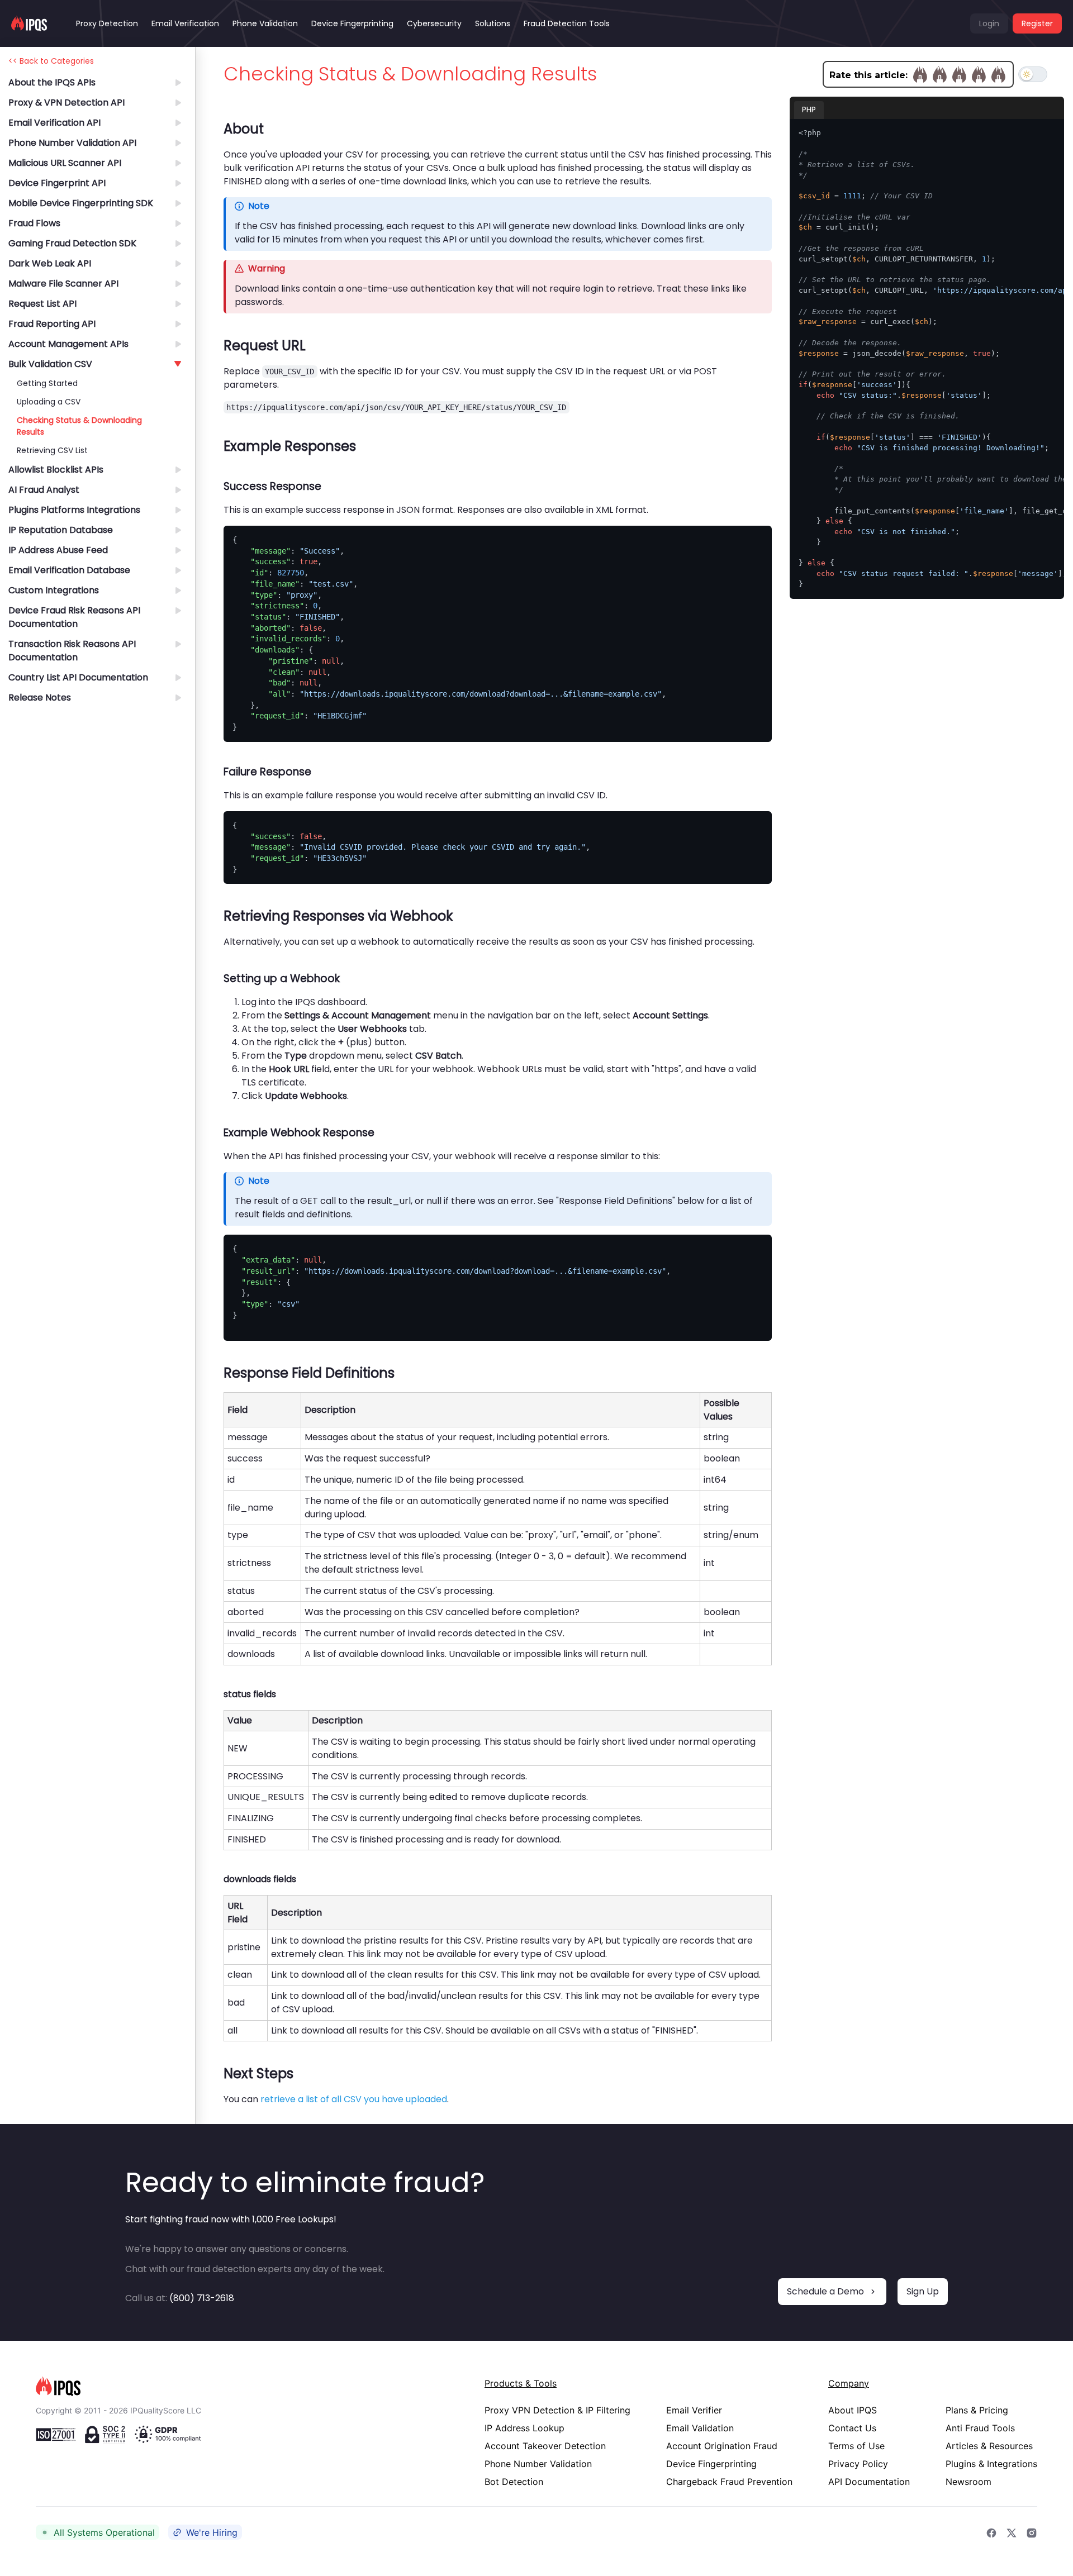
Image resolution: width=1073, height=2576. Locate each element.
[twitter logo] (1012, 2532)
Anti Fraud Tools (980, 2428)
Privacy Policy (858, 2464)
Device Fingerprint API (57, 183)
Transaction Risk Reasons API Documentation (72, 651)
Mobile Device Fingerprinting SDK (81, 203)
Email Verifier (694, 2410)
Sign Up (923, 2291)
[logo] (242, 2386)
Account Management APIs (68, 344)
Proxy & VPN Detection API (67, 103)
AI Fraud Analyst (44, 490)
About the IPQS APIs (52, 82)
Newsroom (968, 2482)
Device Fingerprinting (352, 23)
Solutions (493, 23)
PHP (809, 110)
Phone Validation (265, 23)
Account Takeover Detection (545, 2446)
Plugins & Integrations (991, 2464)
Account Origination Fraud (722, 2446)
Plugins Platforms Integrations (74, 510)
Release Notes (40, 697)
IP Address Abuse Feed (58, 550)
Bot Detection (514, 2482)
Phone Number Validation (538, 2464)
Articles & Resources (989, 2446)
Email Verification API (54, 123)
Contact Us (852, 2428)
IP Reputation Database (61, 530)
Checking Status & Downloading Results (79, 426)
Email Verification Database (69, 570)
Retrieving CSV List (52, 450)
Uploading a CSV (49, 402)
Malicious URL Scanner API (65, 163)
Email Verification (185, 23)
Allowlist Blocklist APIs (56, 470)
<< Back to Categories (51, 61)
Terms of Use (856, 2446)
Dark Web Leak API (50, 263)
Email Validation (700, 2428)
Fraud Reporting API (52, 324)
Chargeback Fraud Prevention (729, 2482)
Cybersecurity (434, 23)
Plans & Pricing (977, 2410)
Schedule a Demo (825, 2291)
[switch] (1033, 74)
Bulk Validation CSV (50, 364)
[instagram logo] (1032, 2532)
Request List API (42, 304)
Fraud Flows (34, 223)
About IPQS (853, 2410)
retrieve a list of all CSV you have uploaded (354, 2099)
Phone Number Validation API (72, 143)
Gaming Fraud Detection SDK (72, 243)
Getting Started (47, 383)
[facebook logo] (991, 2532)
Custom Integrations (54, 590)
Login (989, 23)
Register (1037, 23)
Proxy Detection (107, 23)
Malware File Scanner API (63, 284)
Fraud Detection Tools (567, 23)
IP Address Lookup (524, 2428)
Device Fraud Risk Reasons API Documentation (74, 617)
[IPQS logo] (29, 23)
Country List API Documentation (78, 677)
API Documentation (869, 2482)
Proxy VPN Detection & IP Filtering (557, 2410)
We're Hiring (212, 2532)
